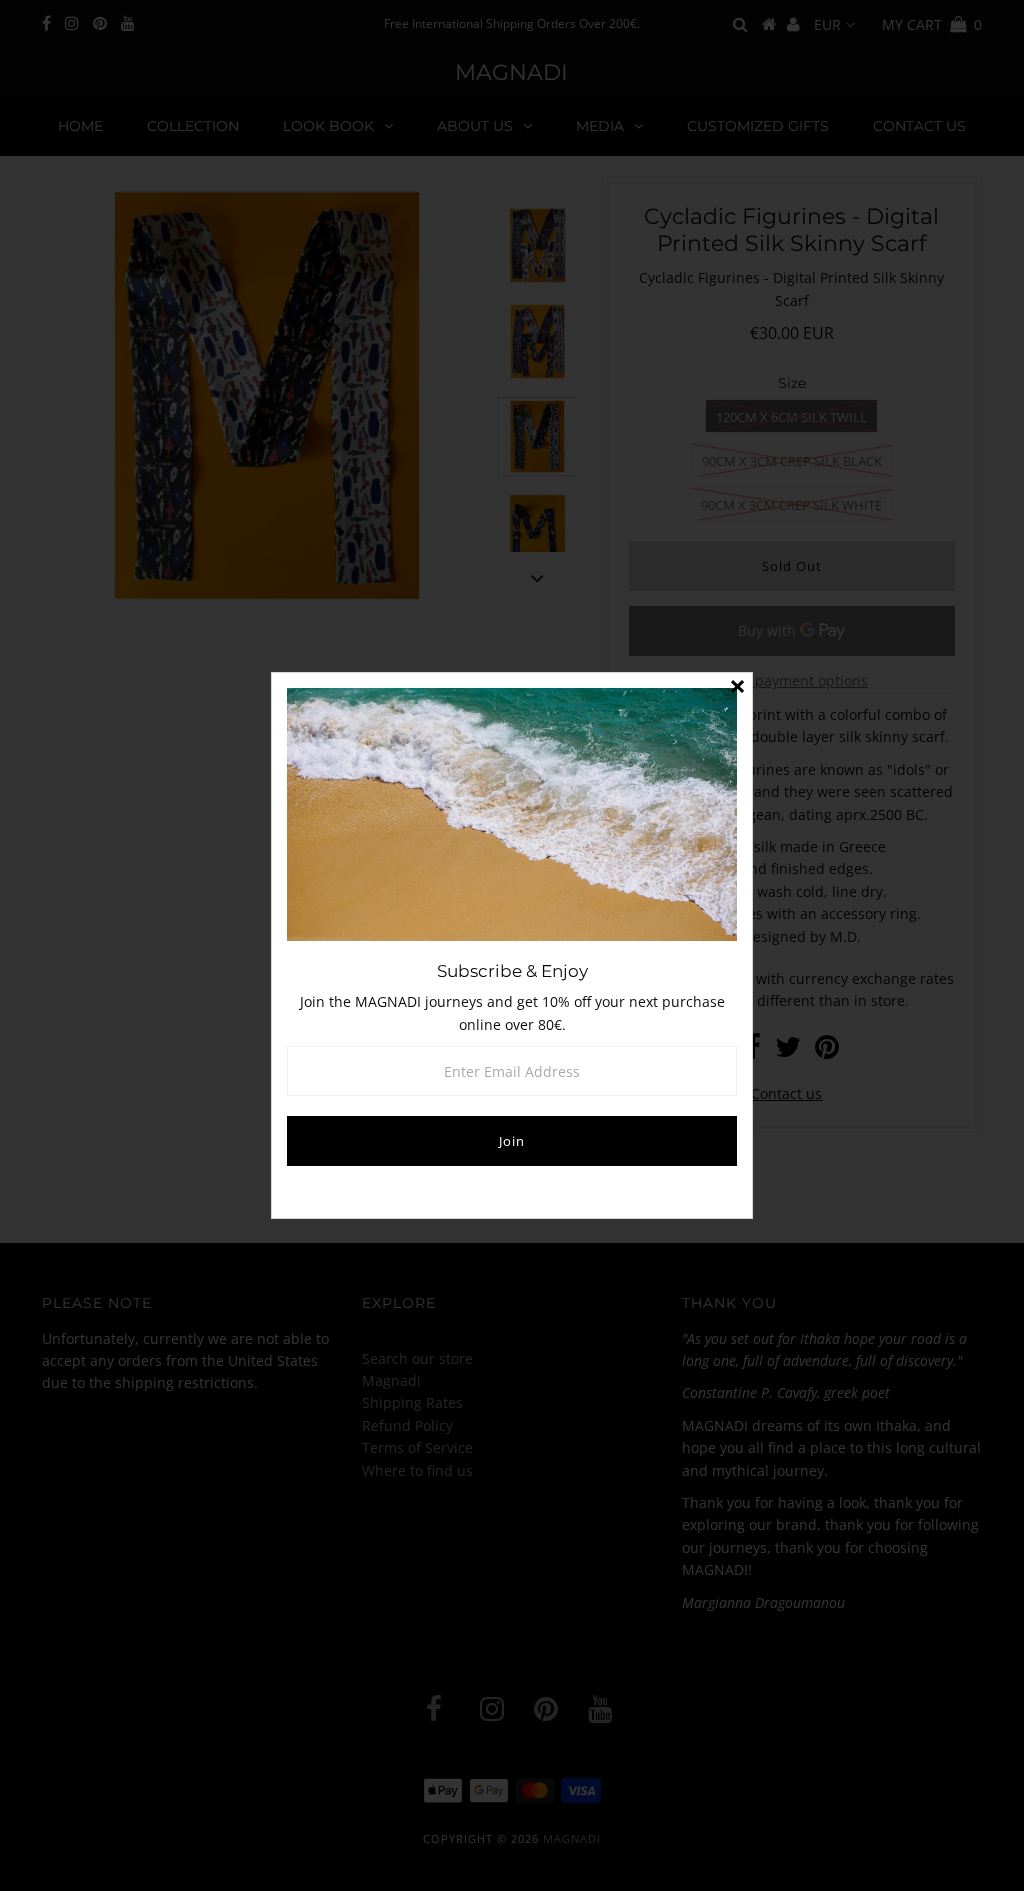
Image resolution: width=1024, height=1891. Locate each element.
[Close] (737, 688)
